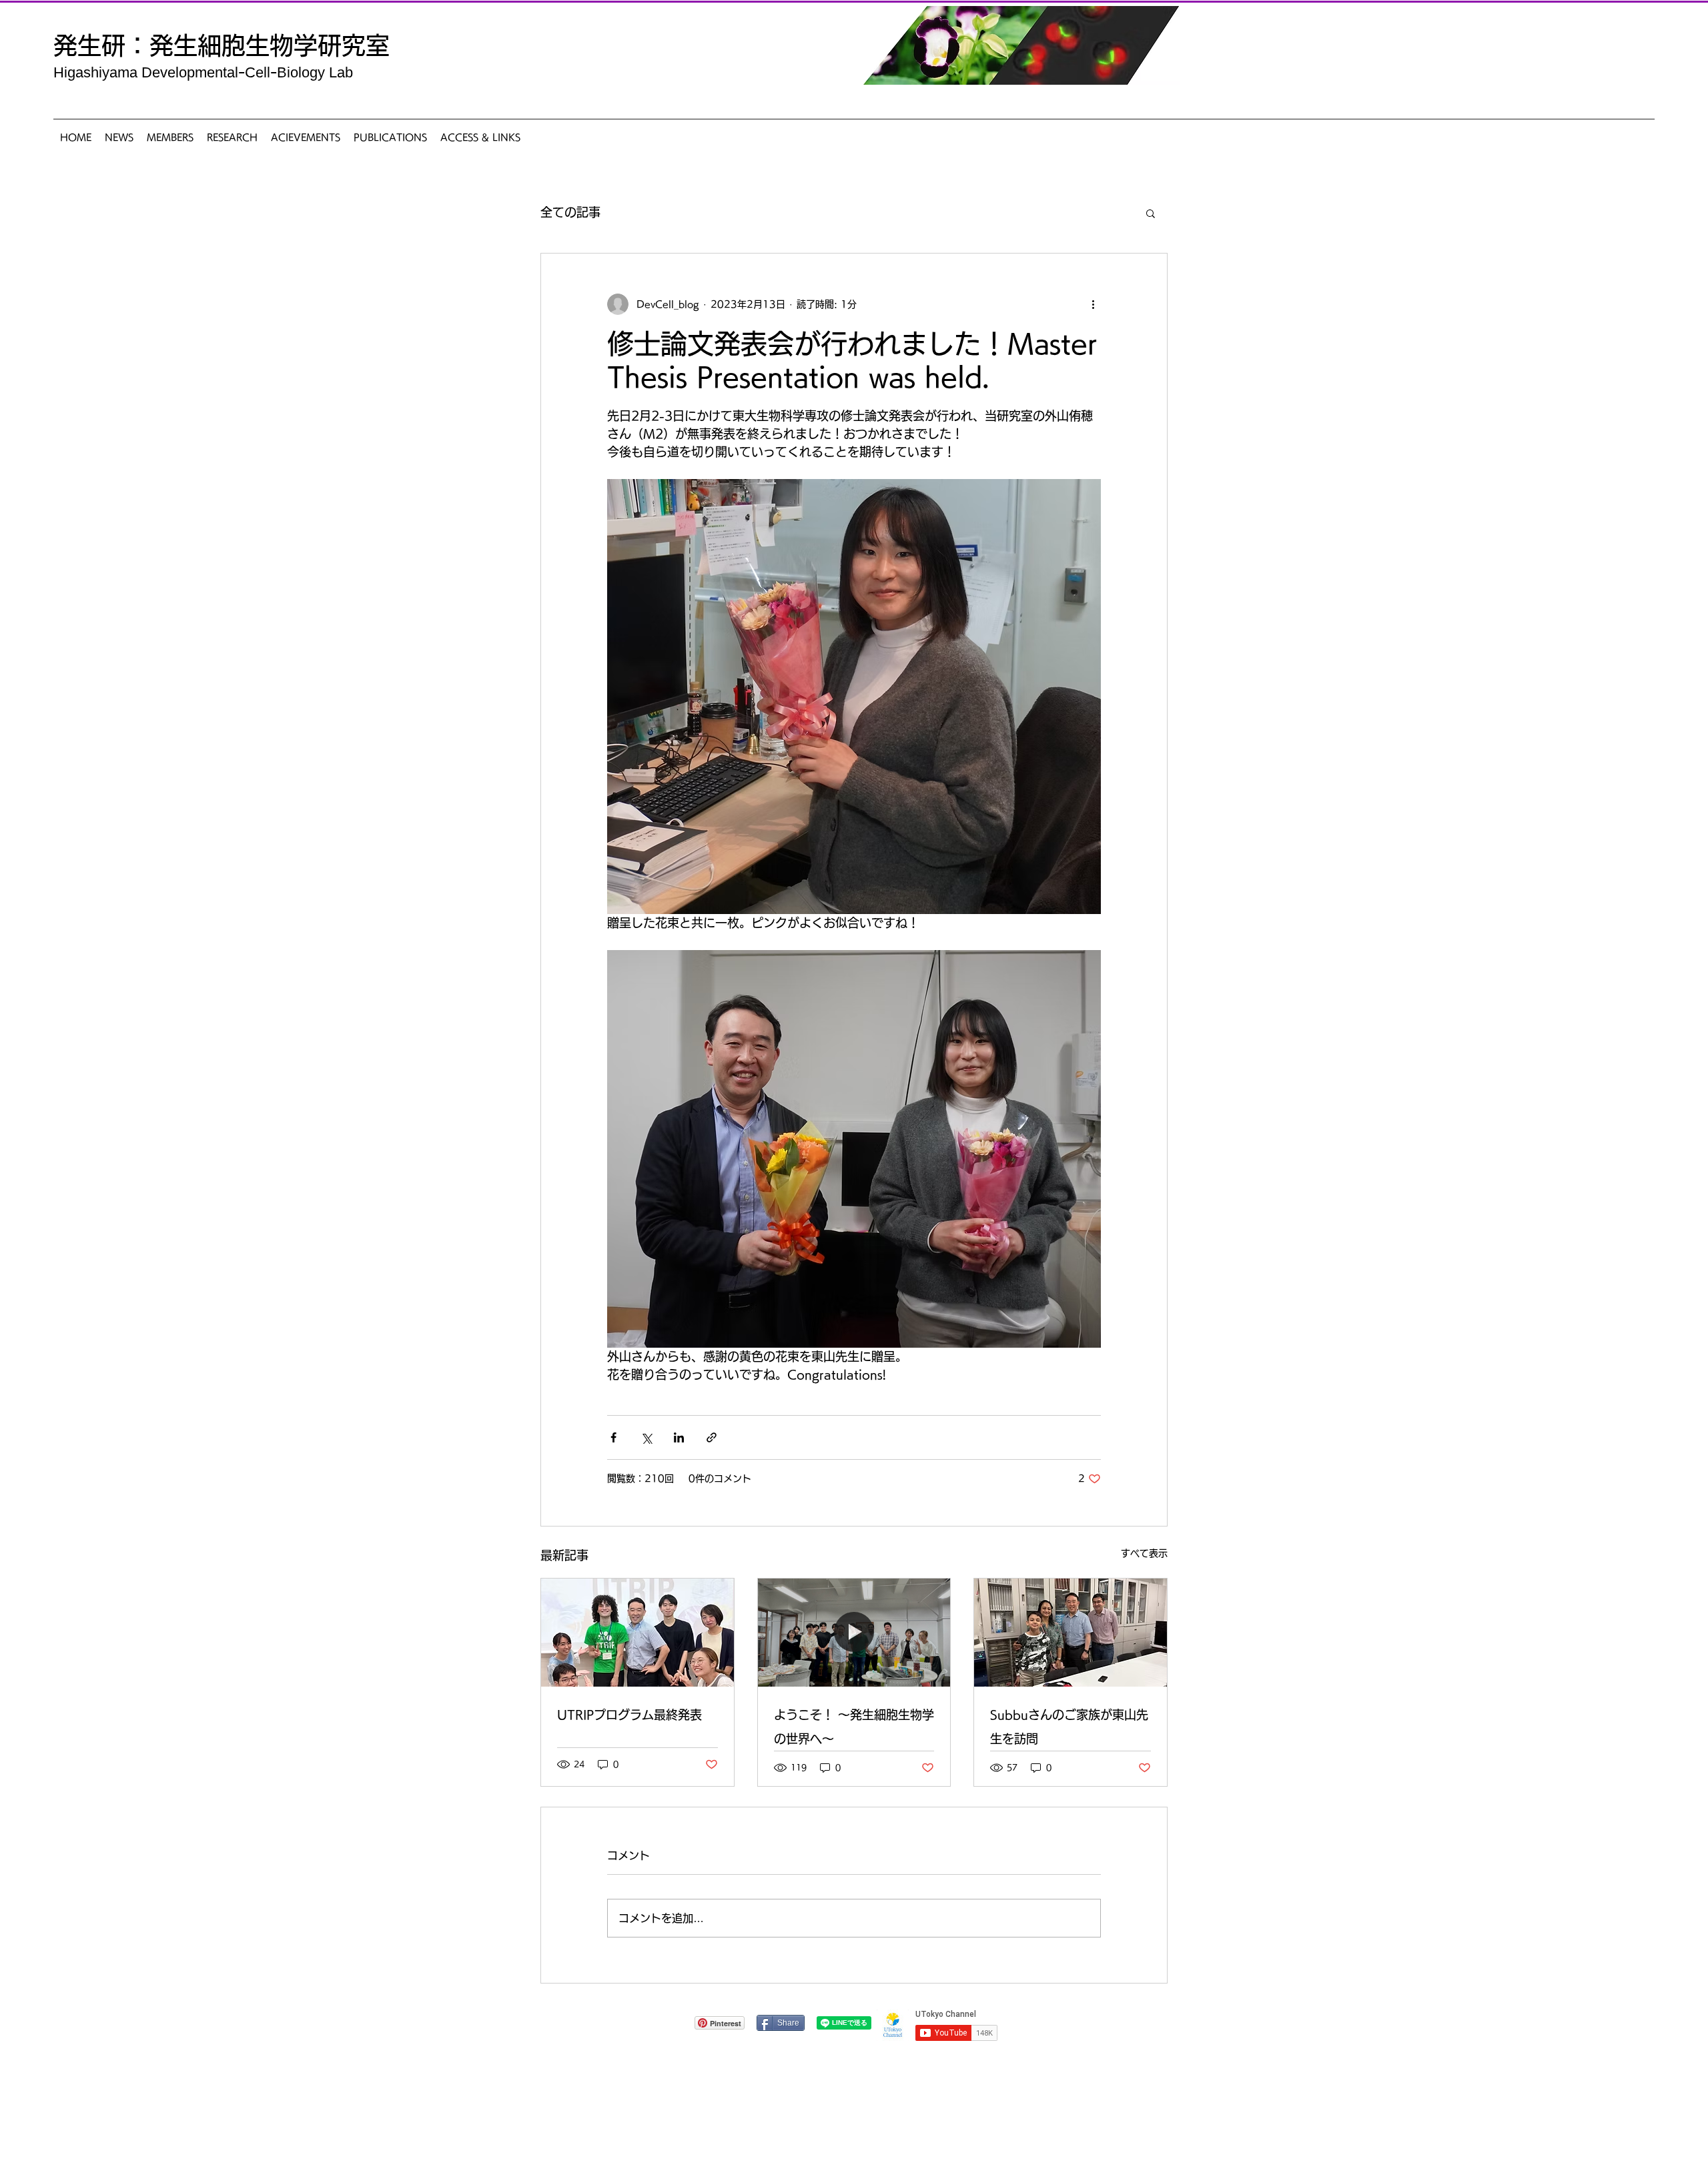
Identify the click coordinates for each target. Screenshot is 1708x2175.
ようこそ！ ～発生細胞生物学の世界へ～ (854, 1727)
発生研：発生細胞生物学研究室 (222, 45)
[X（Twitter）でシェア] (646, 1437)
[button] (1151, 213)
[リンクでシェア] (712, 1437)
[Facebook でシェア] (613, 1437)
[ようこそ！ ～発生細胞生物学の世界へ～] (854, 1633)
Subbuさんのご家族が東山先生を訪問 (1069, 1727)
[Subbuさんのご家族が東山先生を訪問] (1071, 1633)
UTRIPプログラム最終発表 (629, 1715)
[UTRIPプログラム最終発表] (637, 1633)
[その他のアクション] (1093, 304)
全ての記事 (570, 212)
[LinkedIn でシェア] (679, 1437)
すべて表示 (1144, 1553)
